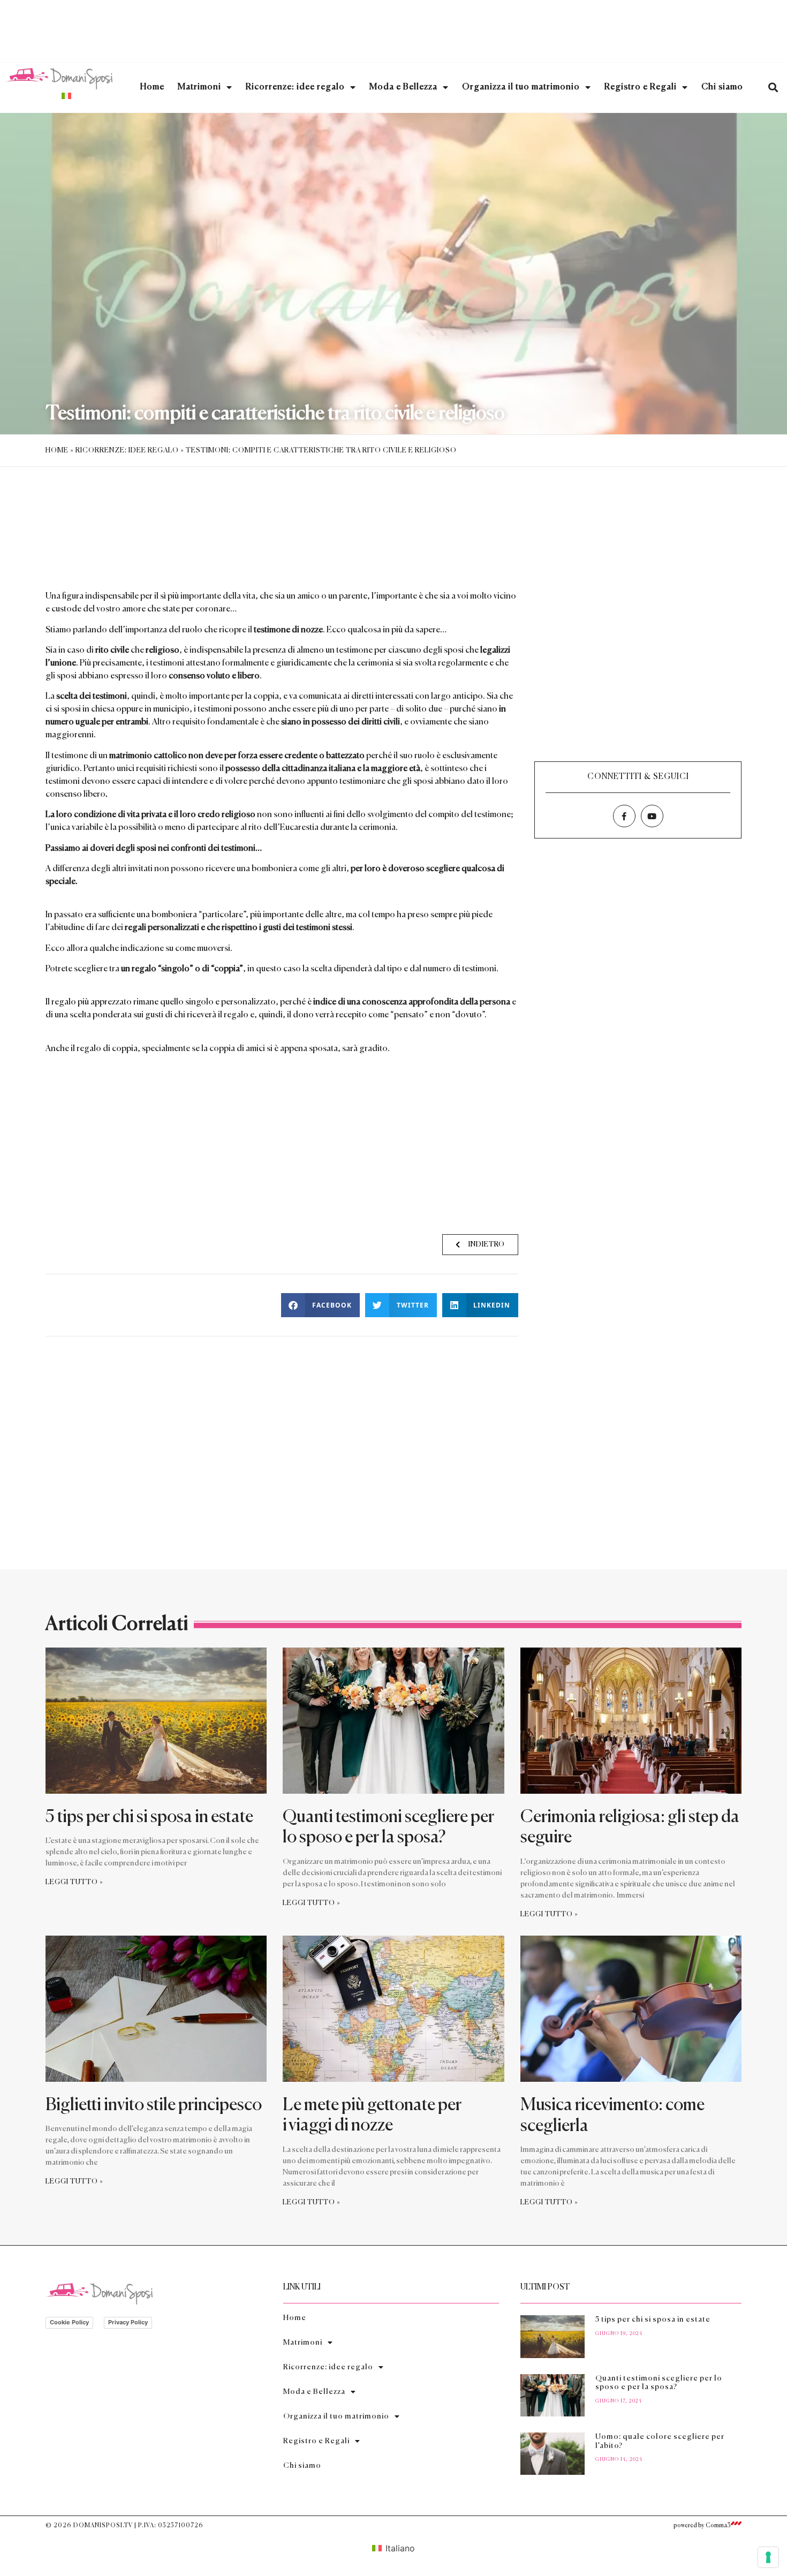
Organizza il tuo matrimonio (521, 87)
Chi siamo (722, 87)
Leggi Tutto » (74, 1882)
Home (152, 87)
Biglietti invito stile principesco (155, 2105)
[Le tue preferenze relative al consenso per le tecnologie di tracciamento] (768, 2557)
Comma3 (718, 2525)
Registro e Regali (641, 87)
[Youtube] (652, 816)
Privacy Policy (128, 2322)
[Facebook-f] (624, 816)
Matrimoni (199, 87)
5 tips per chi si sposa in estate (149, 1817)
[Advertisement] (393, 29)
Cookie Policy (69, 2322)
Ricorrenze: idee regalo (295, 87)
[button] (773, 88)
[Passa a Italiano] (66, 96)
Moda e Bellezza (403, 87)
